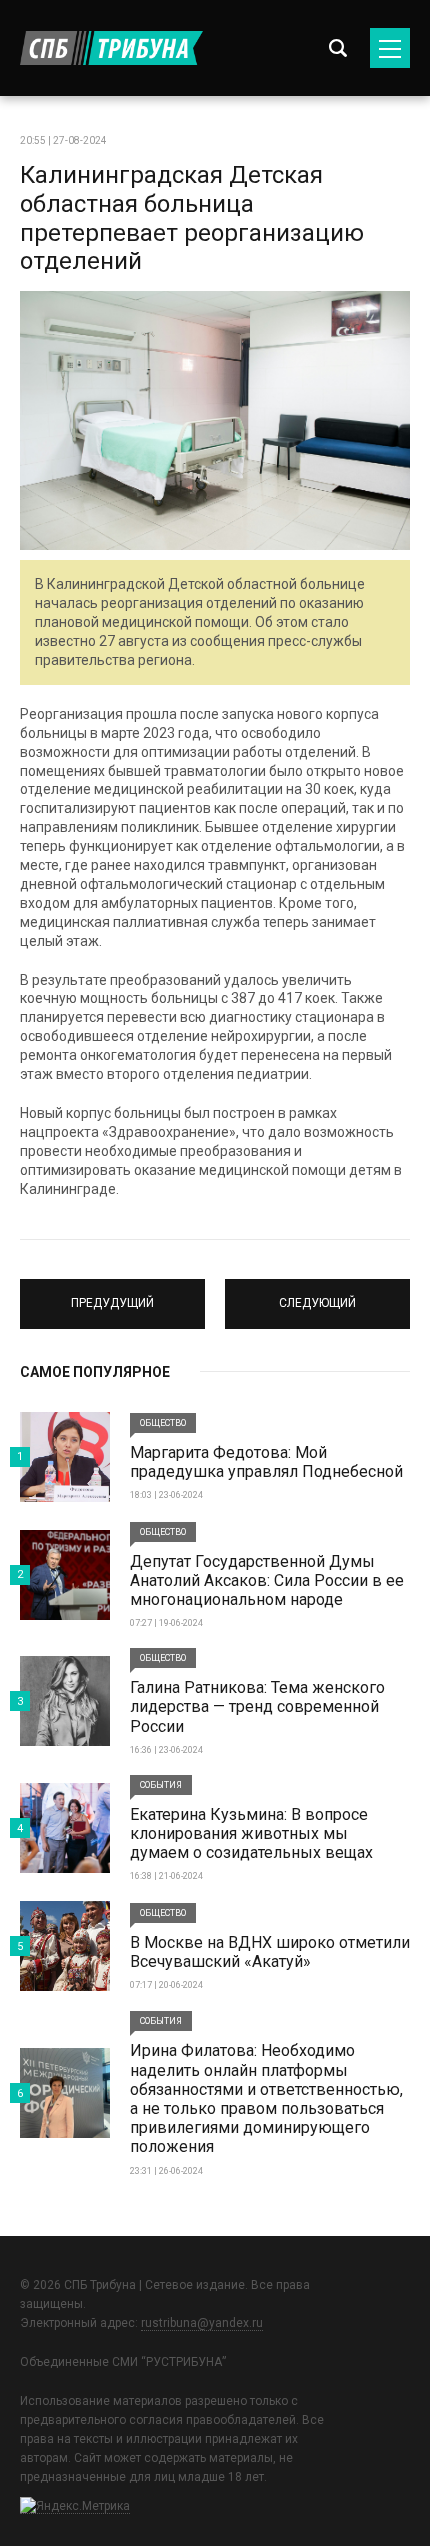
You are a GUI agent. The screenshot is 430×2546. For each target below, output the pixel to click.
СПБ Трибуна (111, 48)
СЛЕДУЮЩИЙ (318, 1295)
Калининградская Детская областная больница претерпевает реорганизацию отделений (192, 218)
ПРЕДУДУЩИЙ (113, 1295)
